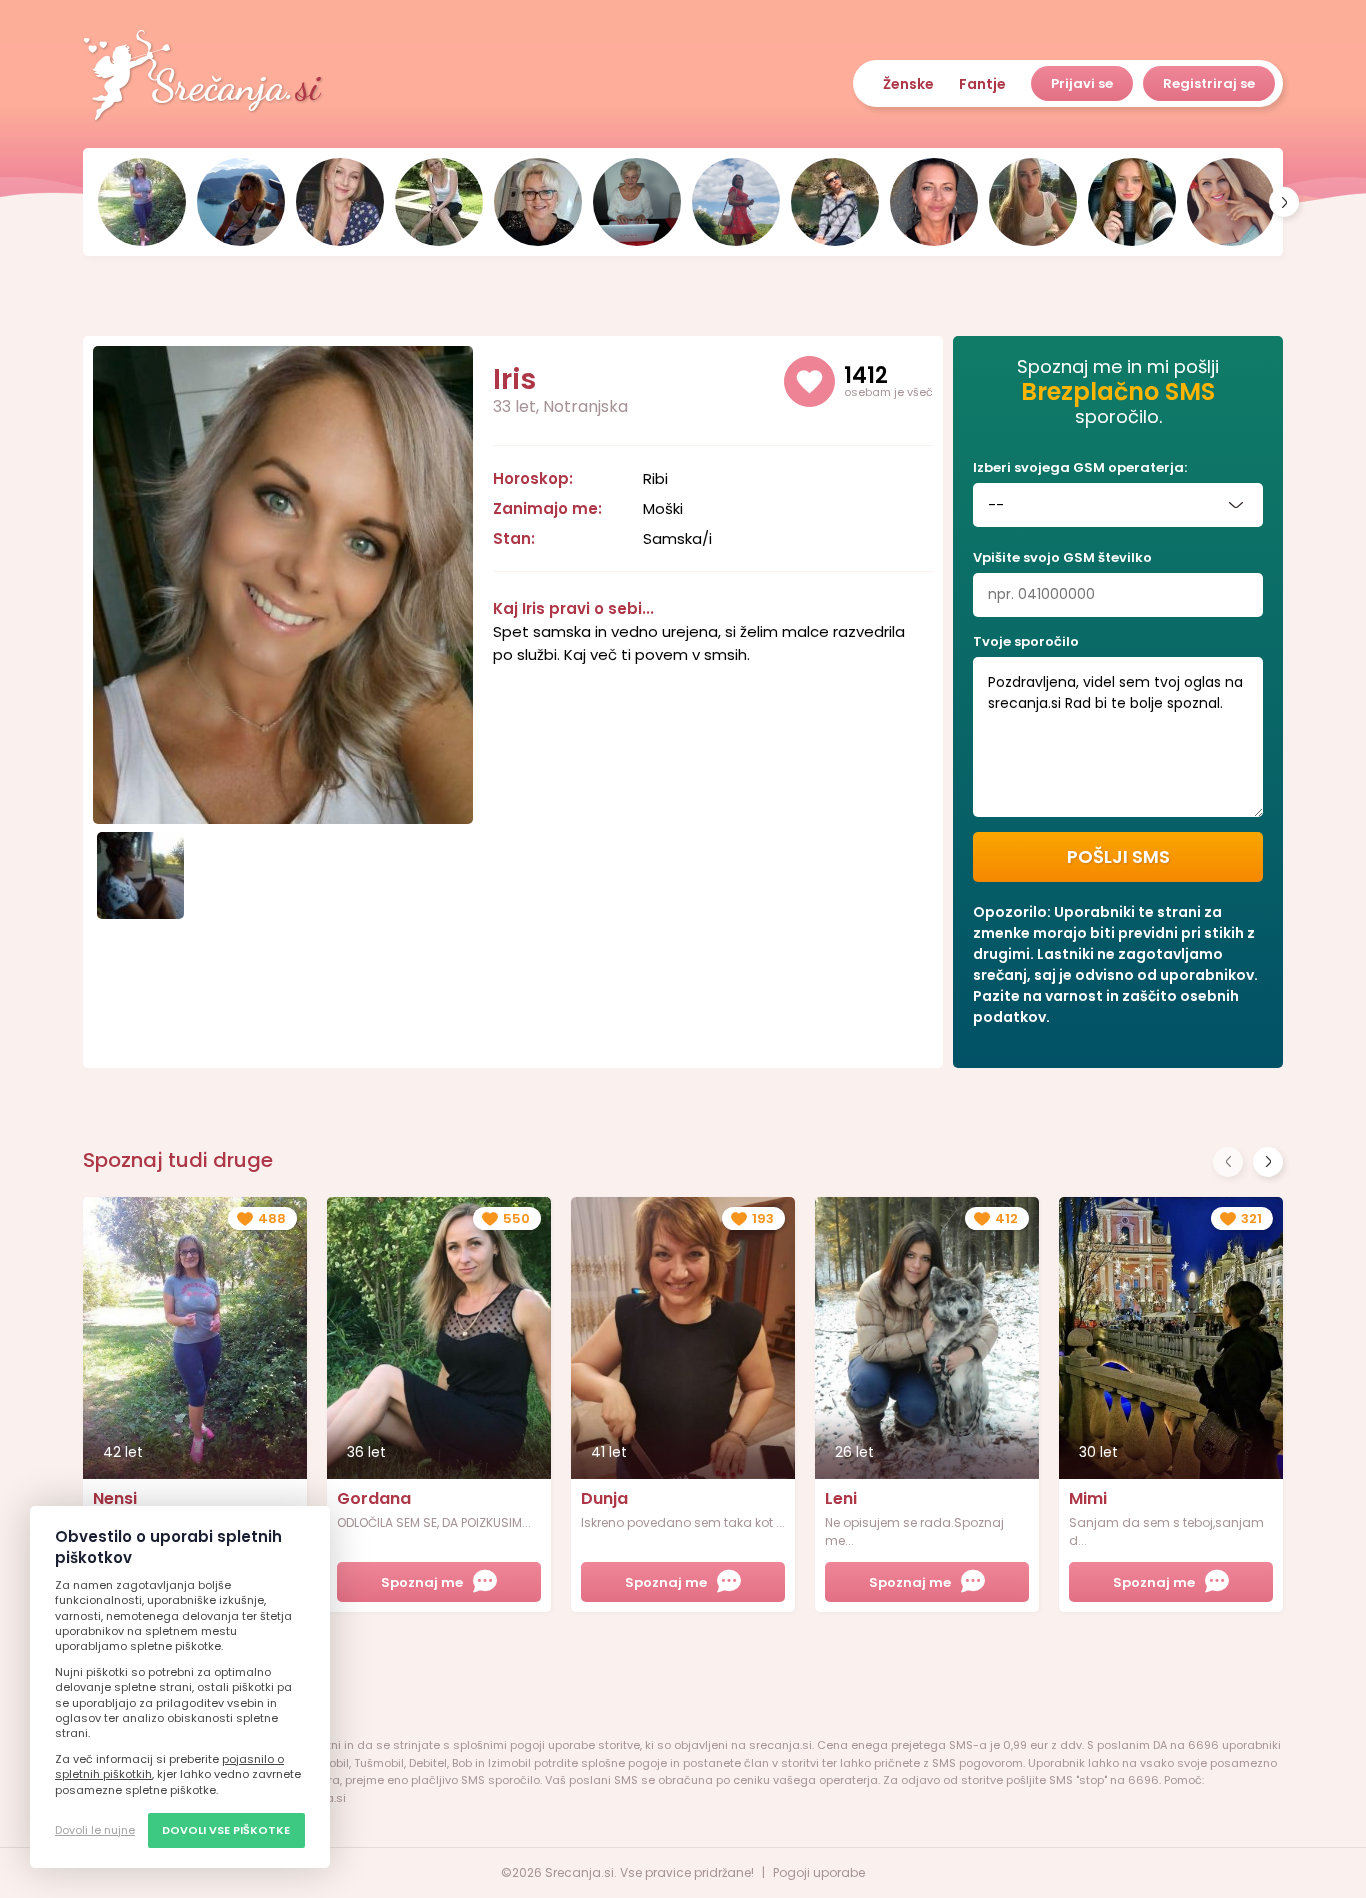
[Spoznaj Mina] (1033, 202)
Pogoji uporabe (819, 1872)
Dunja (604, 1498)
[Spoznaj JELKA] (637, 202)
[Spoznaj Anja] (1231, 202)
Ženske (908, 84)
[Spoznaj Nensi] (142, 202)
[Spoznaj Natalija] (736, 202)
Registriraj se (1209, 83)
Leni (841, 1498)
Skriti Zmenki (203, 76)
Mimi (1088, 1498)
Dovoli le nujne (95, 1830)
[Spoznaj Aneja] (1132, 202)
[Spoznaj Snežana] (835, 202)
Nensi (115, 1498)
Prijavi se (1082, 83)
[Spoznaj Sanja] (439, 202)
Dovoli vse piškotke (226, 1830)
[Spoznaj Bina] (241, 202)
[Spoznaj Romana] (538, 202)
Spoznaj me (422, 1582)
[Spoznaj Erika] (934, 202)
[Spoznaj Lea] (340, 202)
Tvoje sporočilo (1026, 641)
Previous (1228, 1162)
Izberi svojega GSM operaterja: (1080, 467)
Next (1268, 1162)
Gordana (374, 1498)
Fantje (982, 84)
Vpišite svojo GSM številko (1062, 557)
